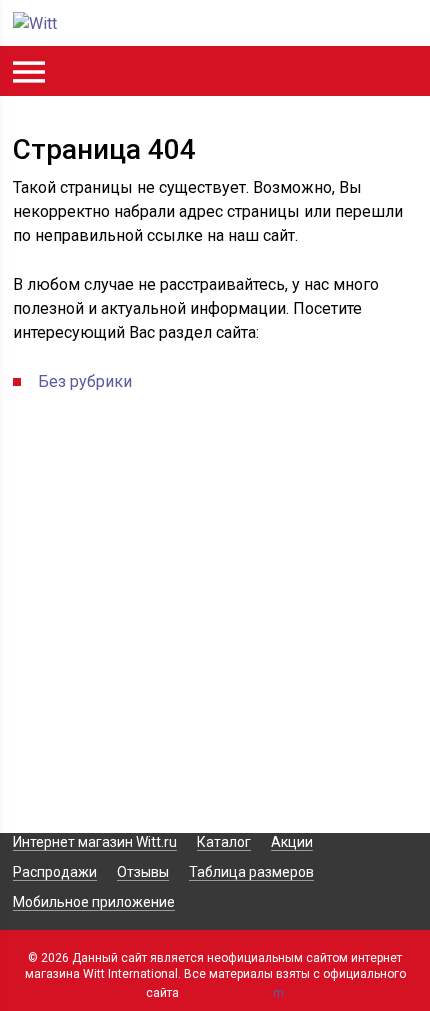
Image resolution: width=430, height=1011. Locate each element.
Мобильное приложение (94, 902)
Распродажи (55, 872)
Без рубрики (85, 381)
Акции (292, 842)
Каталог (224, 842)
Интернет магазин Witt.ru (95, 842)
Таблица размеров (251, 872)
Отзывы (143, 872)
